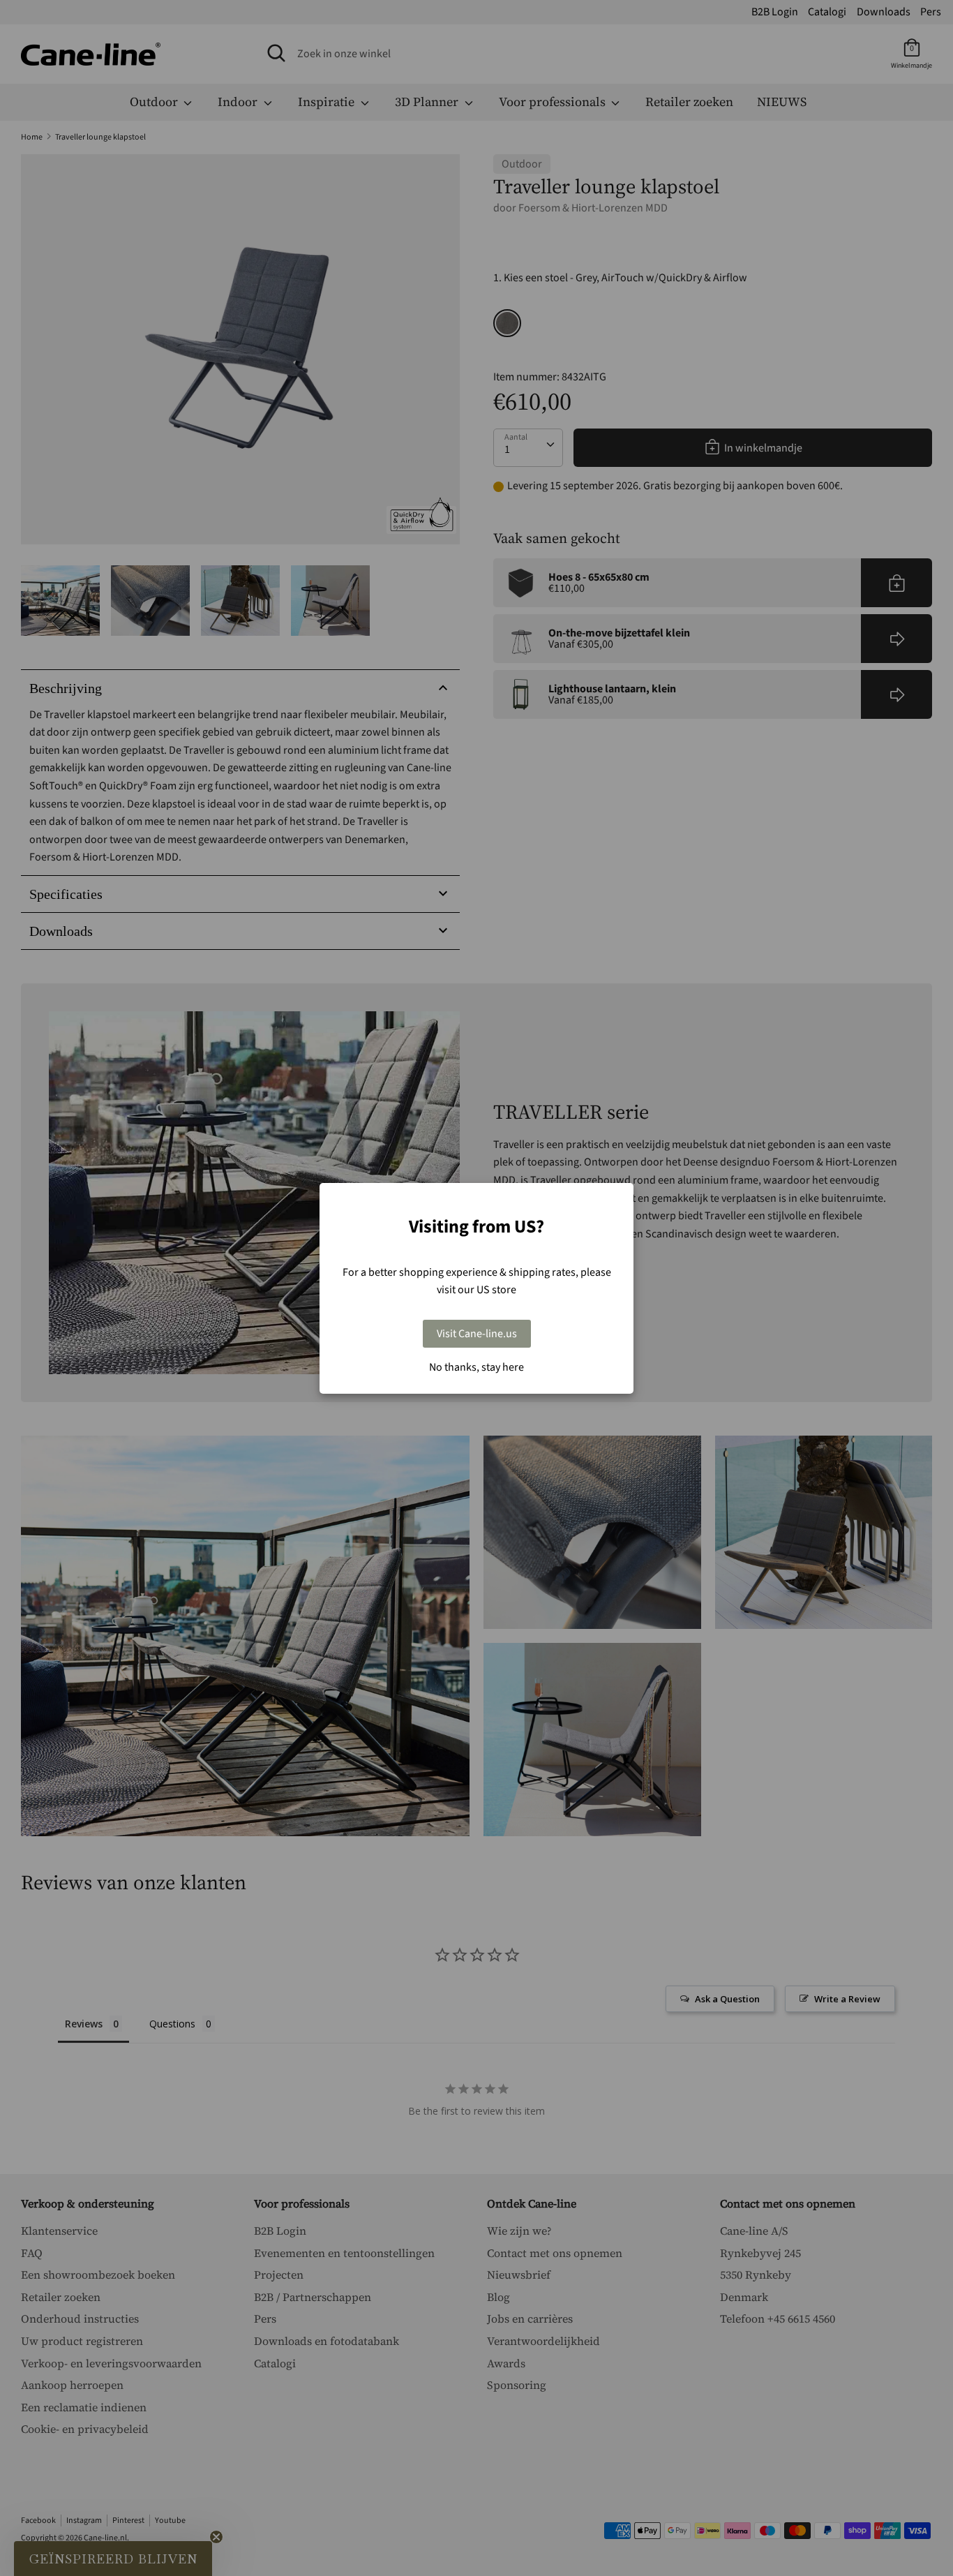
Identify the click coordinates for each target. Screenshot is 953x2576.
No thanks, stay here (476, 1367)
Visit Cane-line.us (477, 1334)
